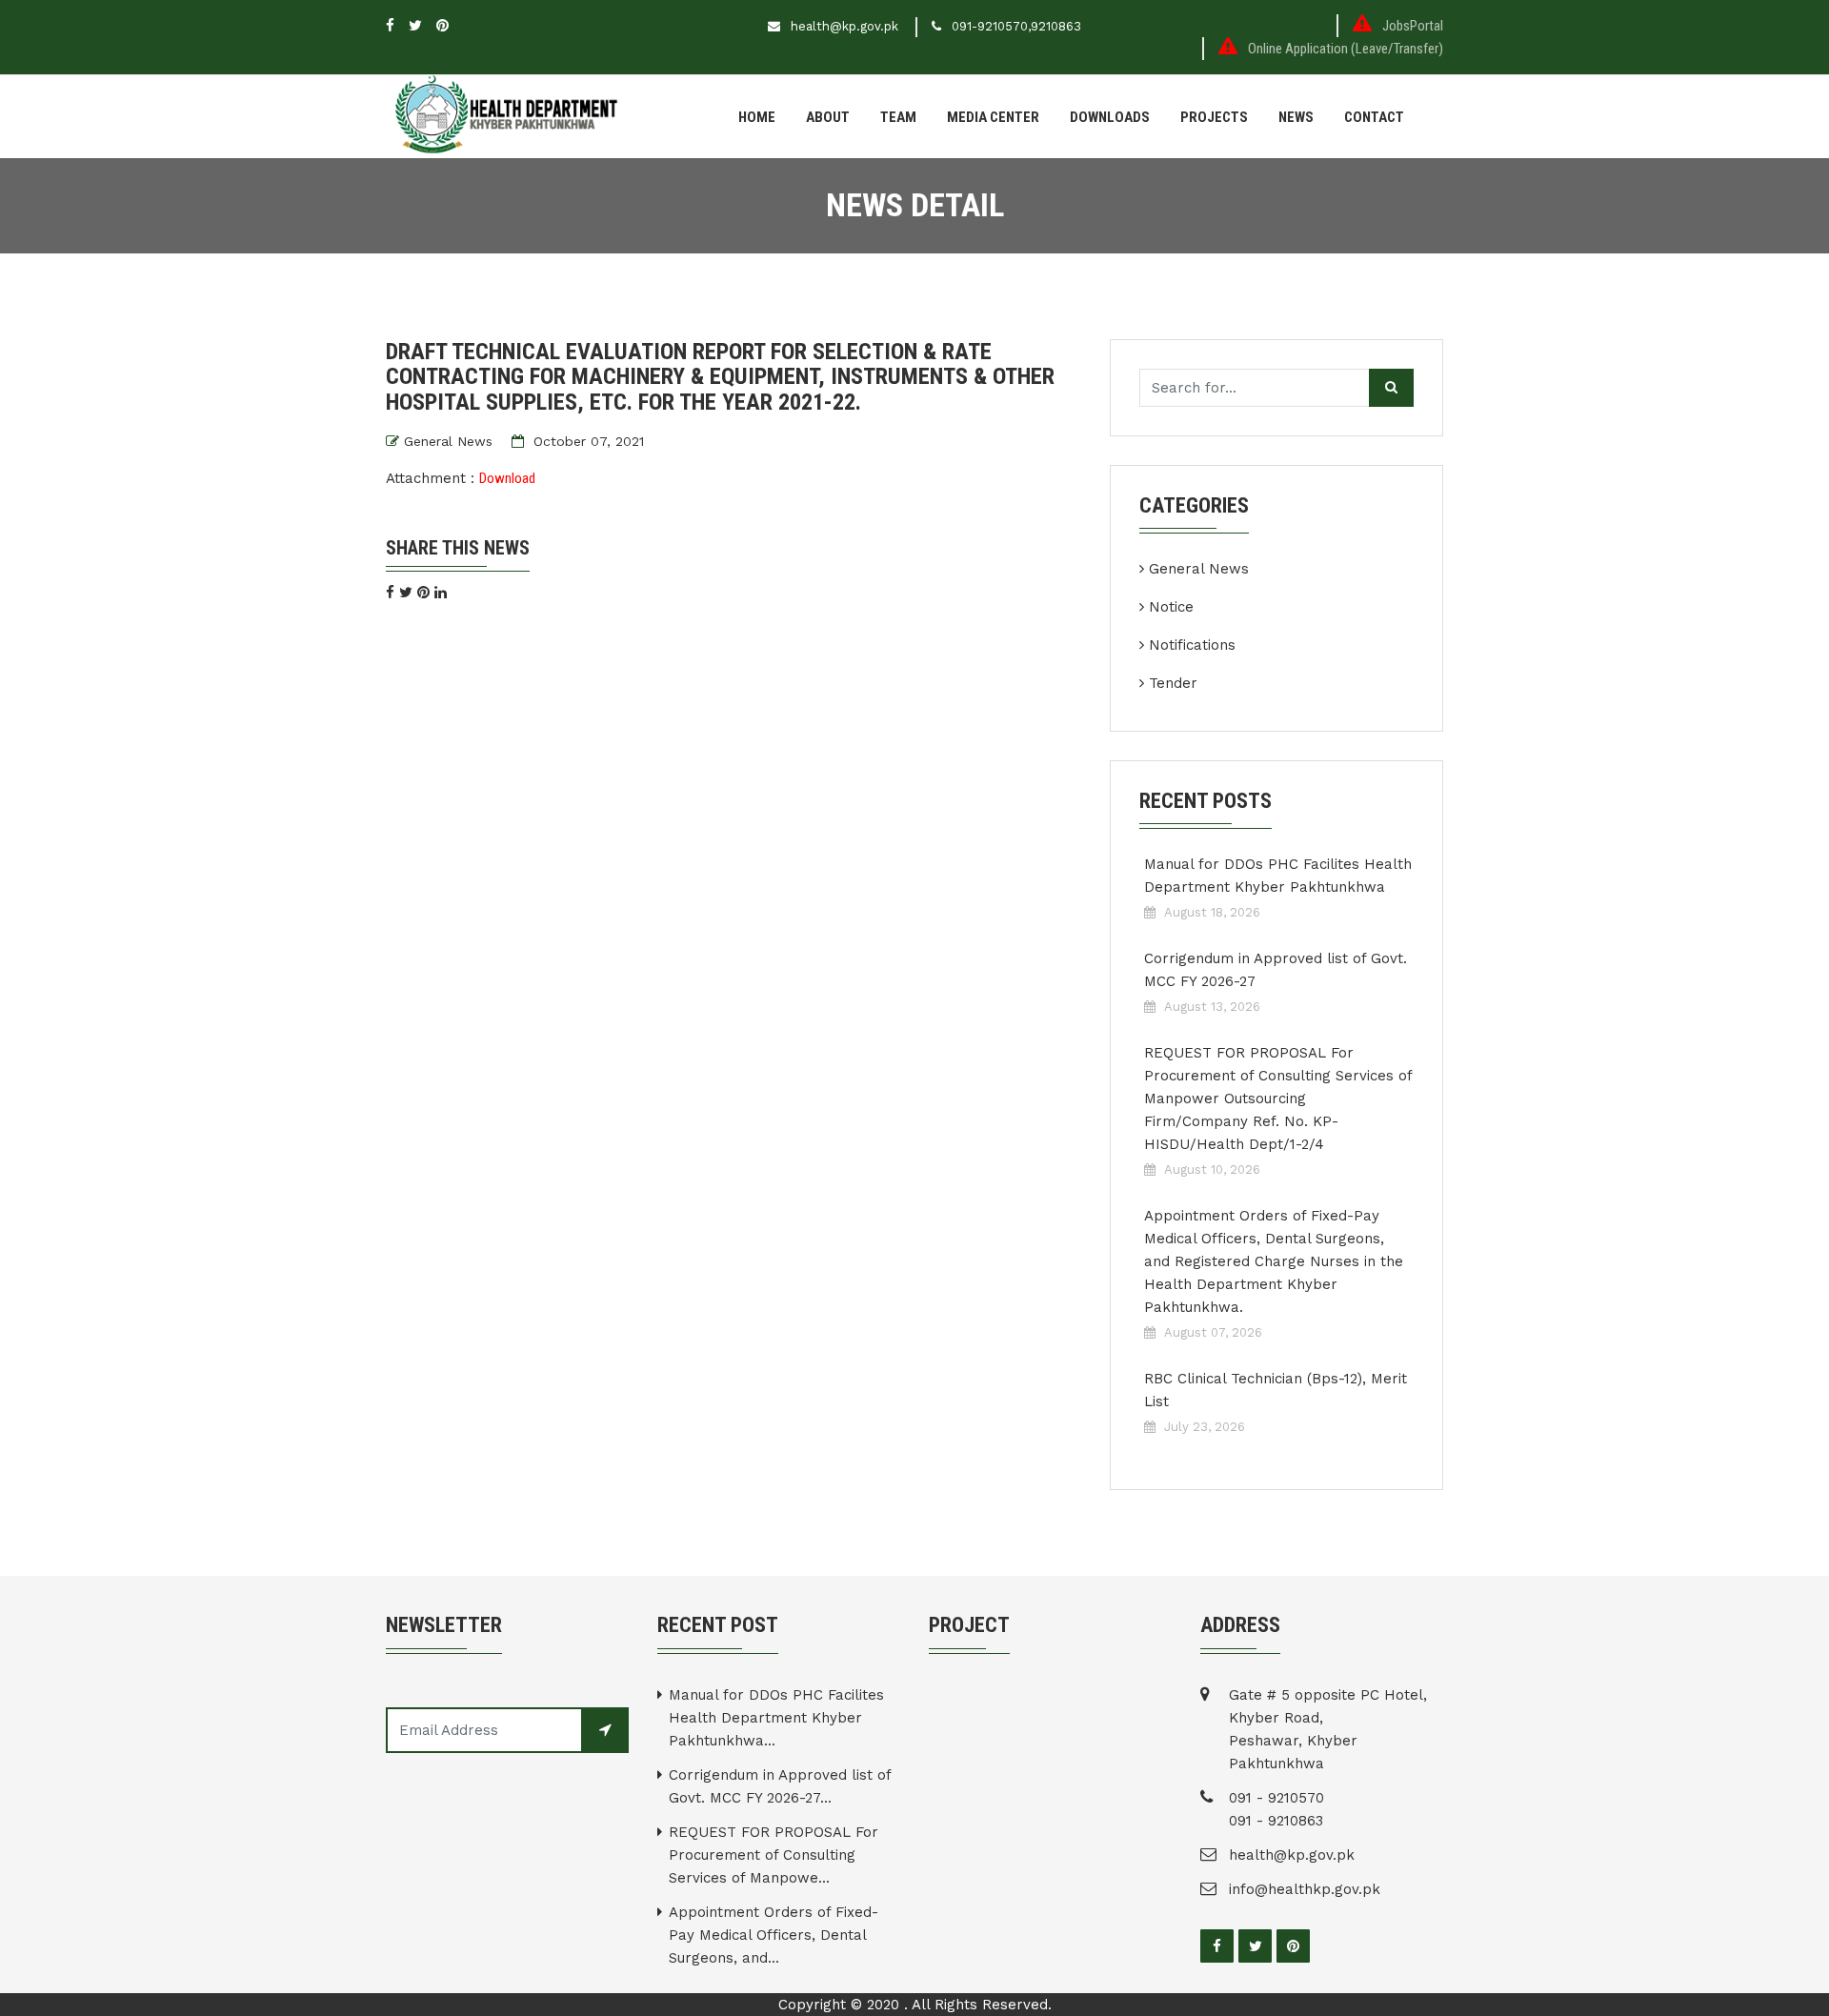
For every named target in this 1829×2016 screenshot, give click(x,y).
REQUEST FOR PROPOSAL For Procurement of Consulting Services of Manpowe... (774, 1855)
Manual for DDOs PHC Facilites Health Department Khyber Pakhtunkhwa (1278, 876)
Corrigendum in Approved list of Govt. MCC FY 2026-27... (780, 1786)
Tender (1173, 683)
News (1296, 117)
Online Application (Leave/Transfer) (1346, 49)
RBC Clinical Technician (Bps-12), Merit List (1276, 1390)
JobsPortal (1413, 26)
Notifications (1192, 645)
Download (507, 478)
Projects (1214, 117)
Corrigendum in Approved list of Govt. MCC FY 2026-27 (1276, 970)
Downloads (1110, 117)
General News (448, 441)
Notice (1171, 607)
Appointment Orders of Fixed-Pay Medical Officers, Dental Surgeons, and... (774, 1935)
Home (757, 117)
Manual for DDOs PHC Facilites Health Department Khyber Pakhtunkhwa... (776, 1718)
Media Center (993, 117)
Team (898, 117)
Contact (1374, 117)
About (828, 117)
